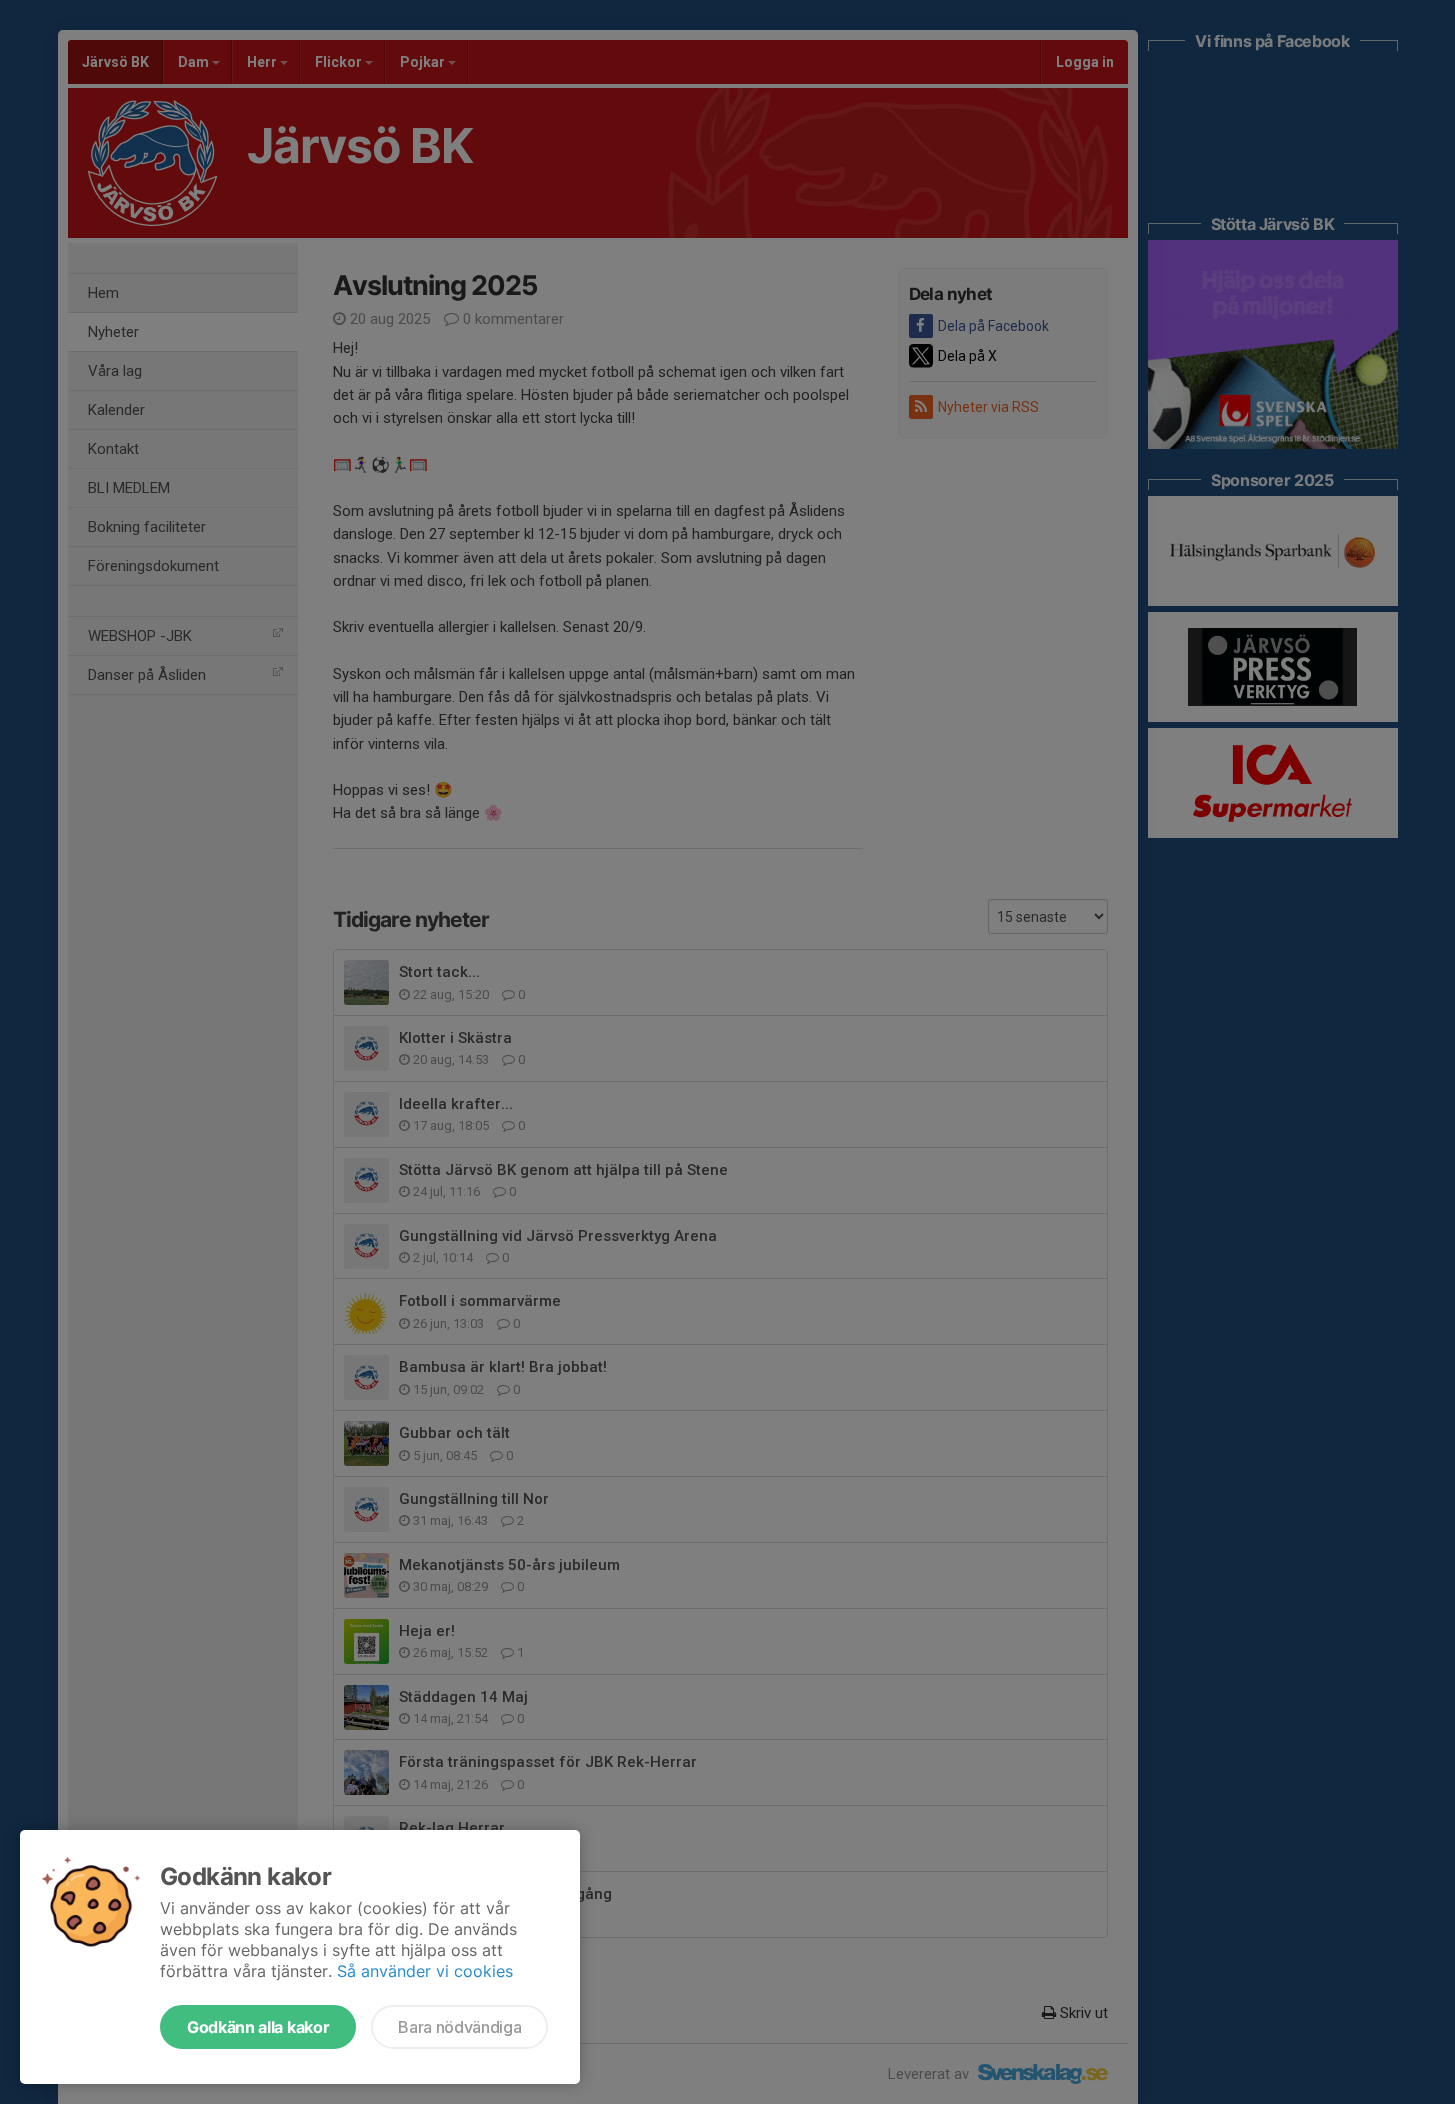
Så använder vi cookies (425, 1971)
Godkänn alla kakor (258, 2027)
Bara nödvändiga (459, 2027)
